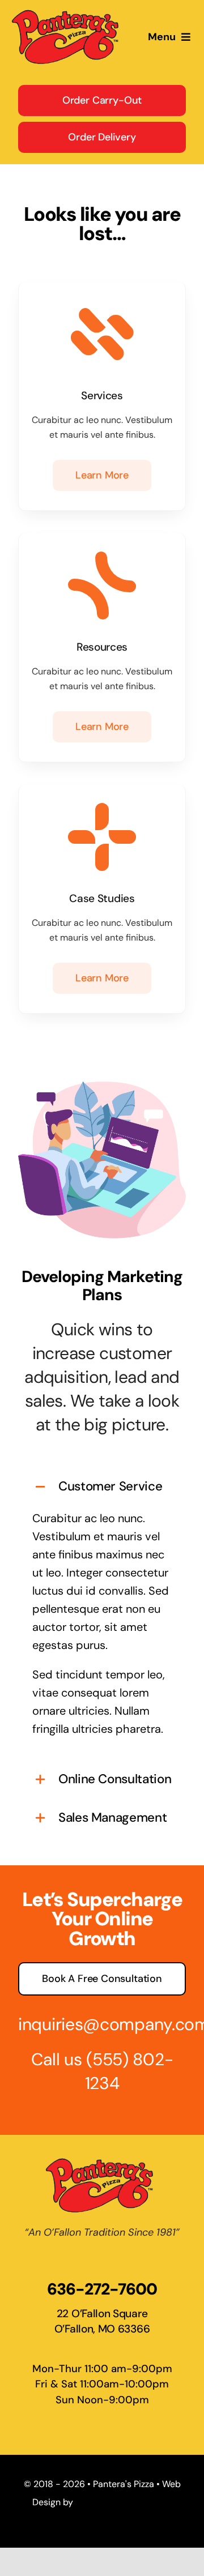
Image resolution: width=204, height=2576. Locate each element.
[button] (102, 1487)
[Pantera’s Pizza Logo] (68, 12)
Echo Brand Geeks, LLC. (124, 2502)
